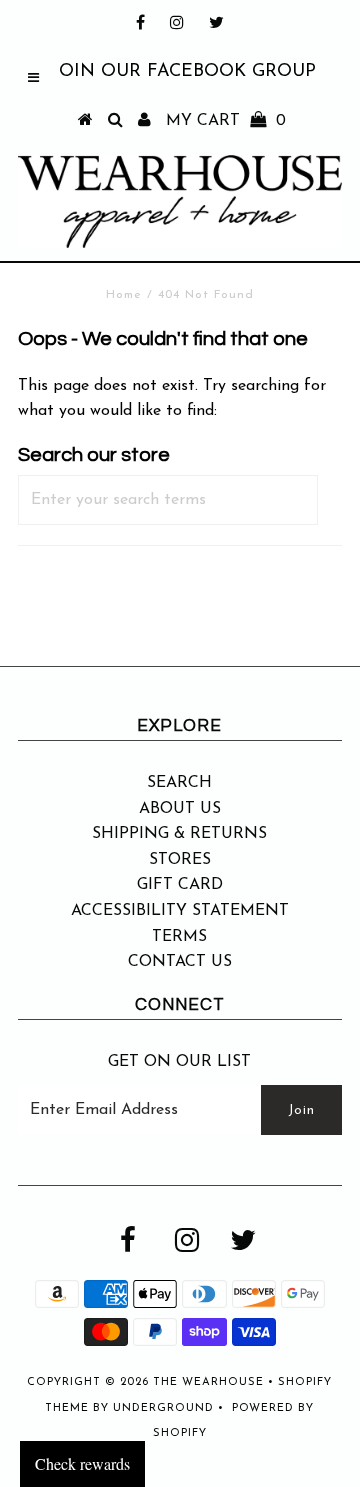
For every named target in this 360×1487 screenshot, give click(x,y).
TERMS (179, 937)
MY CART (226, 121)
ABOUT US (180, 809)
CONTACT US (180, 962)
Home (124, 295)
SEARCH (179, 783)
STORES (180, 860)
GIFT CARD (180, 885)
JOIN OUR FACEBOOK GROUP (183, 72)
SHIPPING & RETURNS (179, 834)
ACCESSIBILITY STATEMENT (180, 911)
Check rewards (82, 1463)
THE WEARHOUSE (208, 1382)
